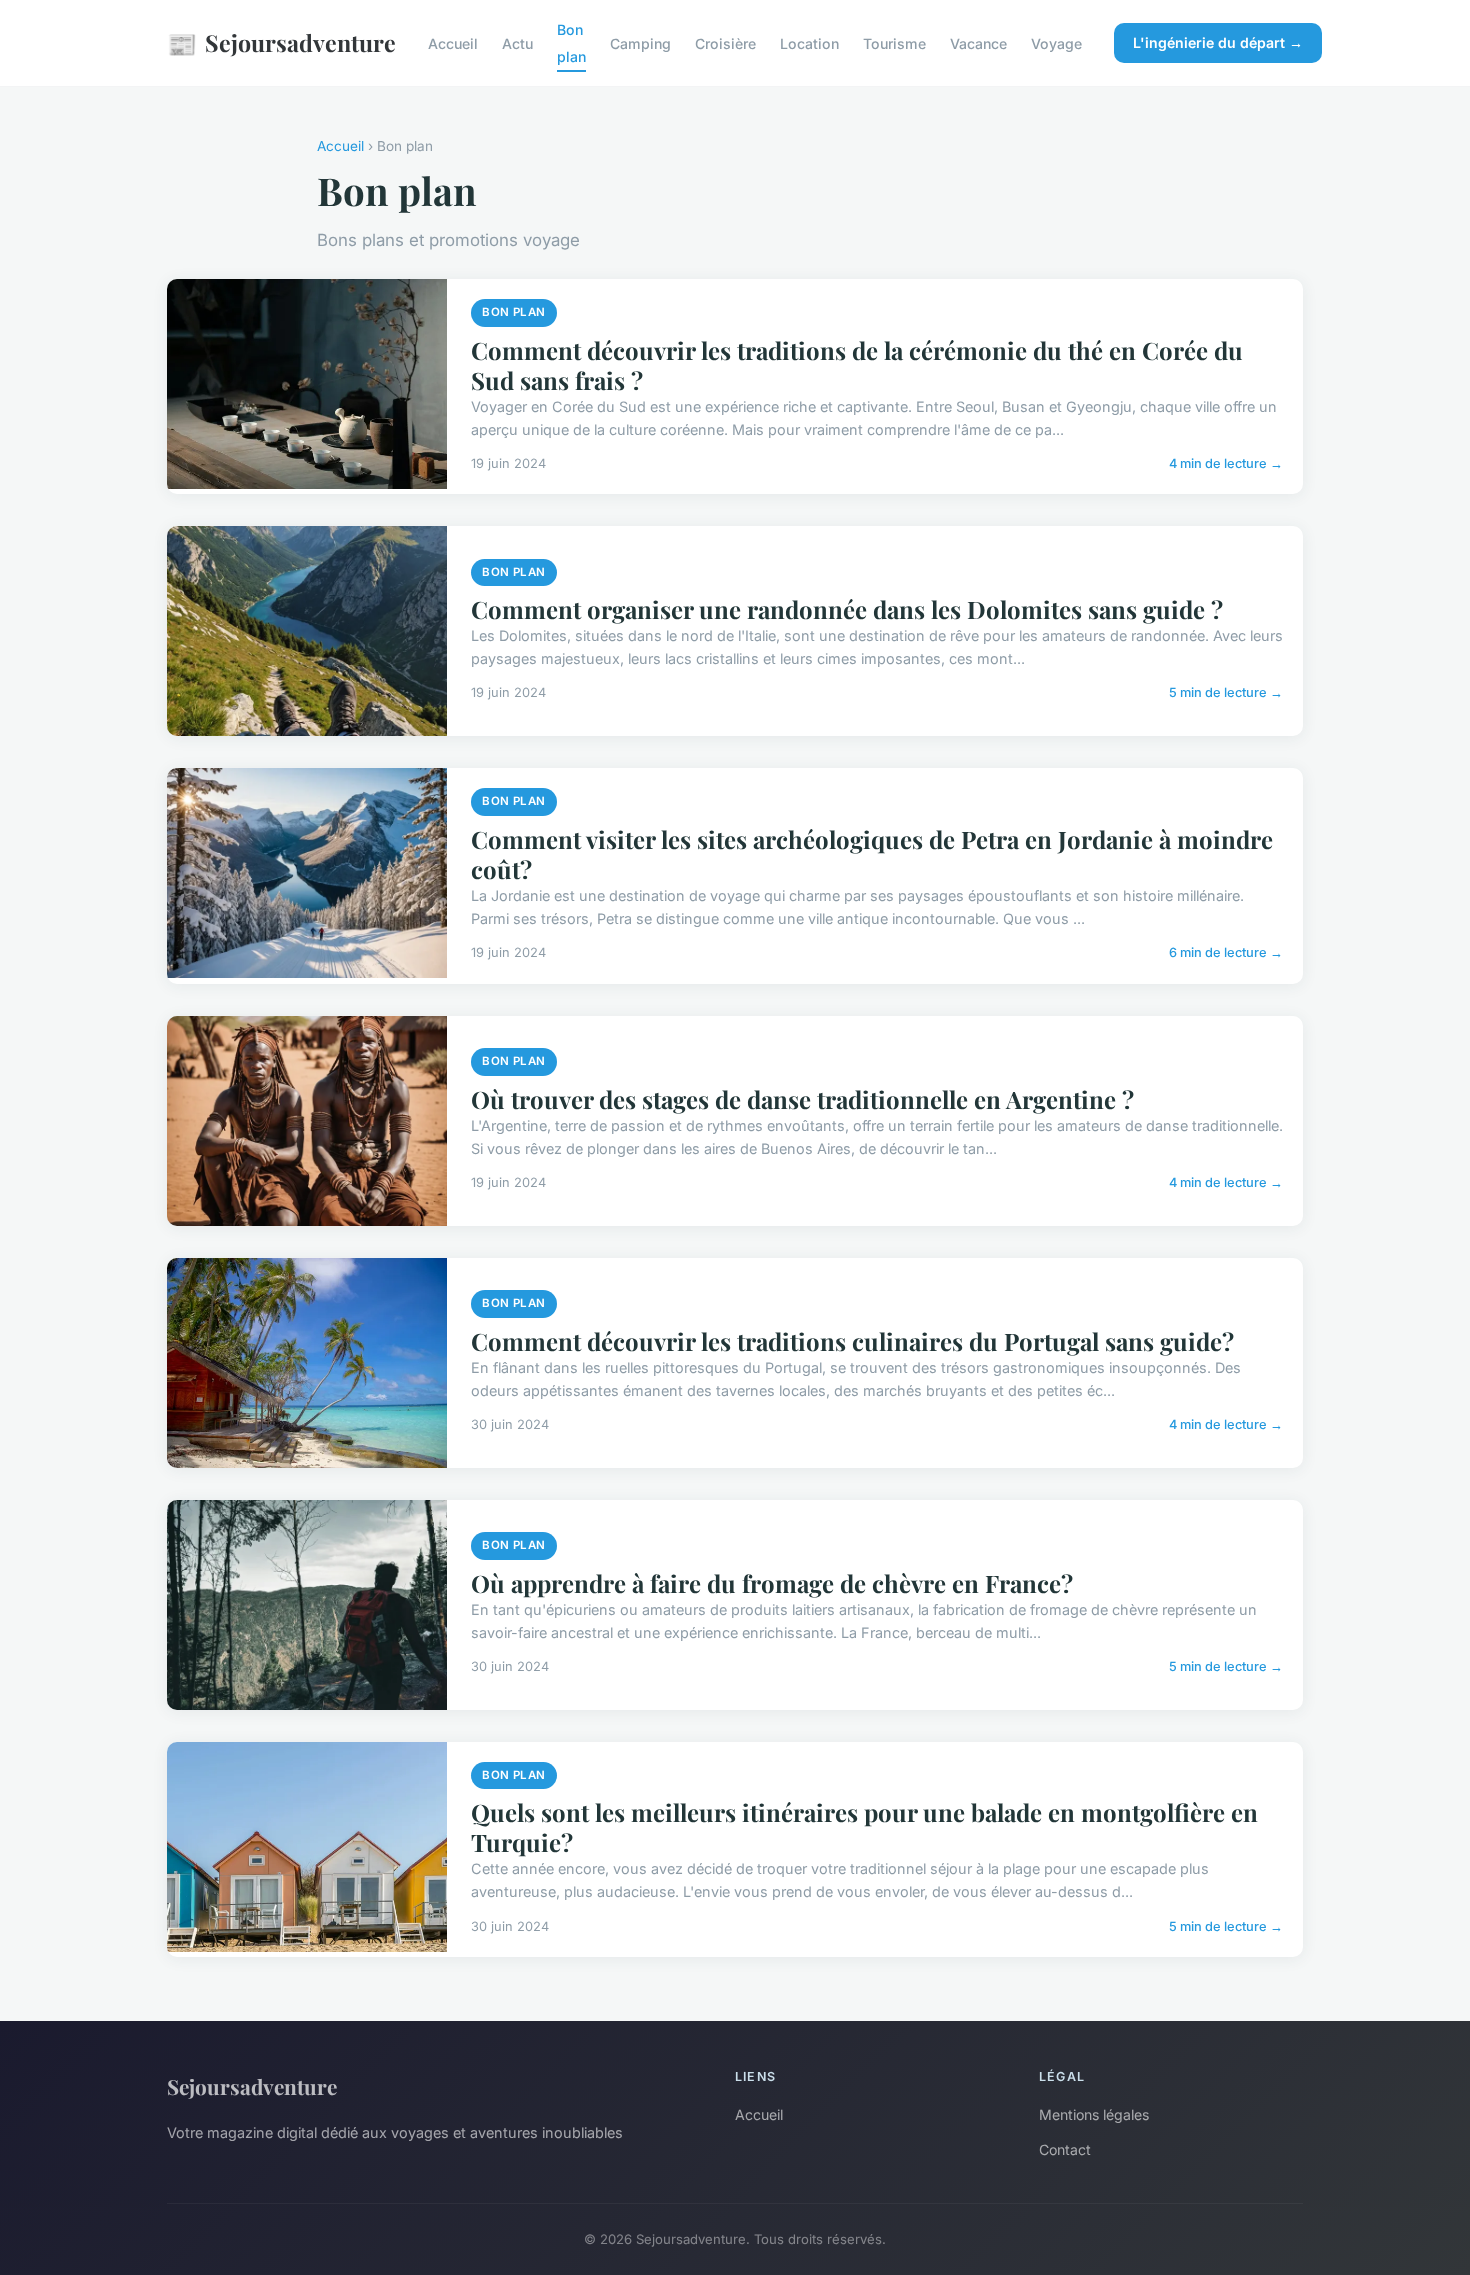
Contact (1065, 2149)
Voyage (1056, 43)
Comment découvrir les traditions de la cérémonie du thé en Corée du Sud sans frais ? (857, 365)
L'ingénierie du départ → (1218, 42)
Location (809, 43)
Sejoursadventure (281, 43)
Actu (517, 43)
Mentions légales (1094, 2114)
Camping (640, 43)
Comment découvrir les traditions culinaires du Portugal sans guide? (852, 1341)
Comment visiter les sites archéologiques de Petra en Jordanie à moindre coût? (872, 854)
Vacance (978, 43)
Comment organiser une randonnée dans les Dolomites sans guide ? (847, 609)
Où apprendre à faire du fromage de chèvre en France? (772, 1583)
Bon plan (571, 43)
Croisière (725, 43)
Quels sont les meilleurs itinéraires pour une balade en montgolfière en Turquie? (864, 1827)
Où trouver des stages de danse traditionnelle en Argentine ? (802, 1099)
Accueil (453, 43)
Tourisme (894, 43)
